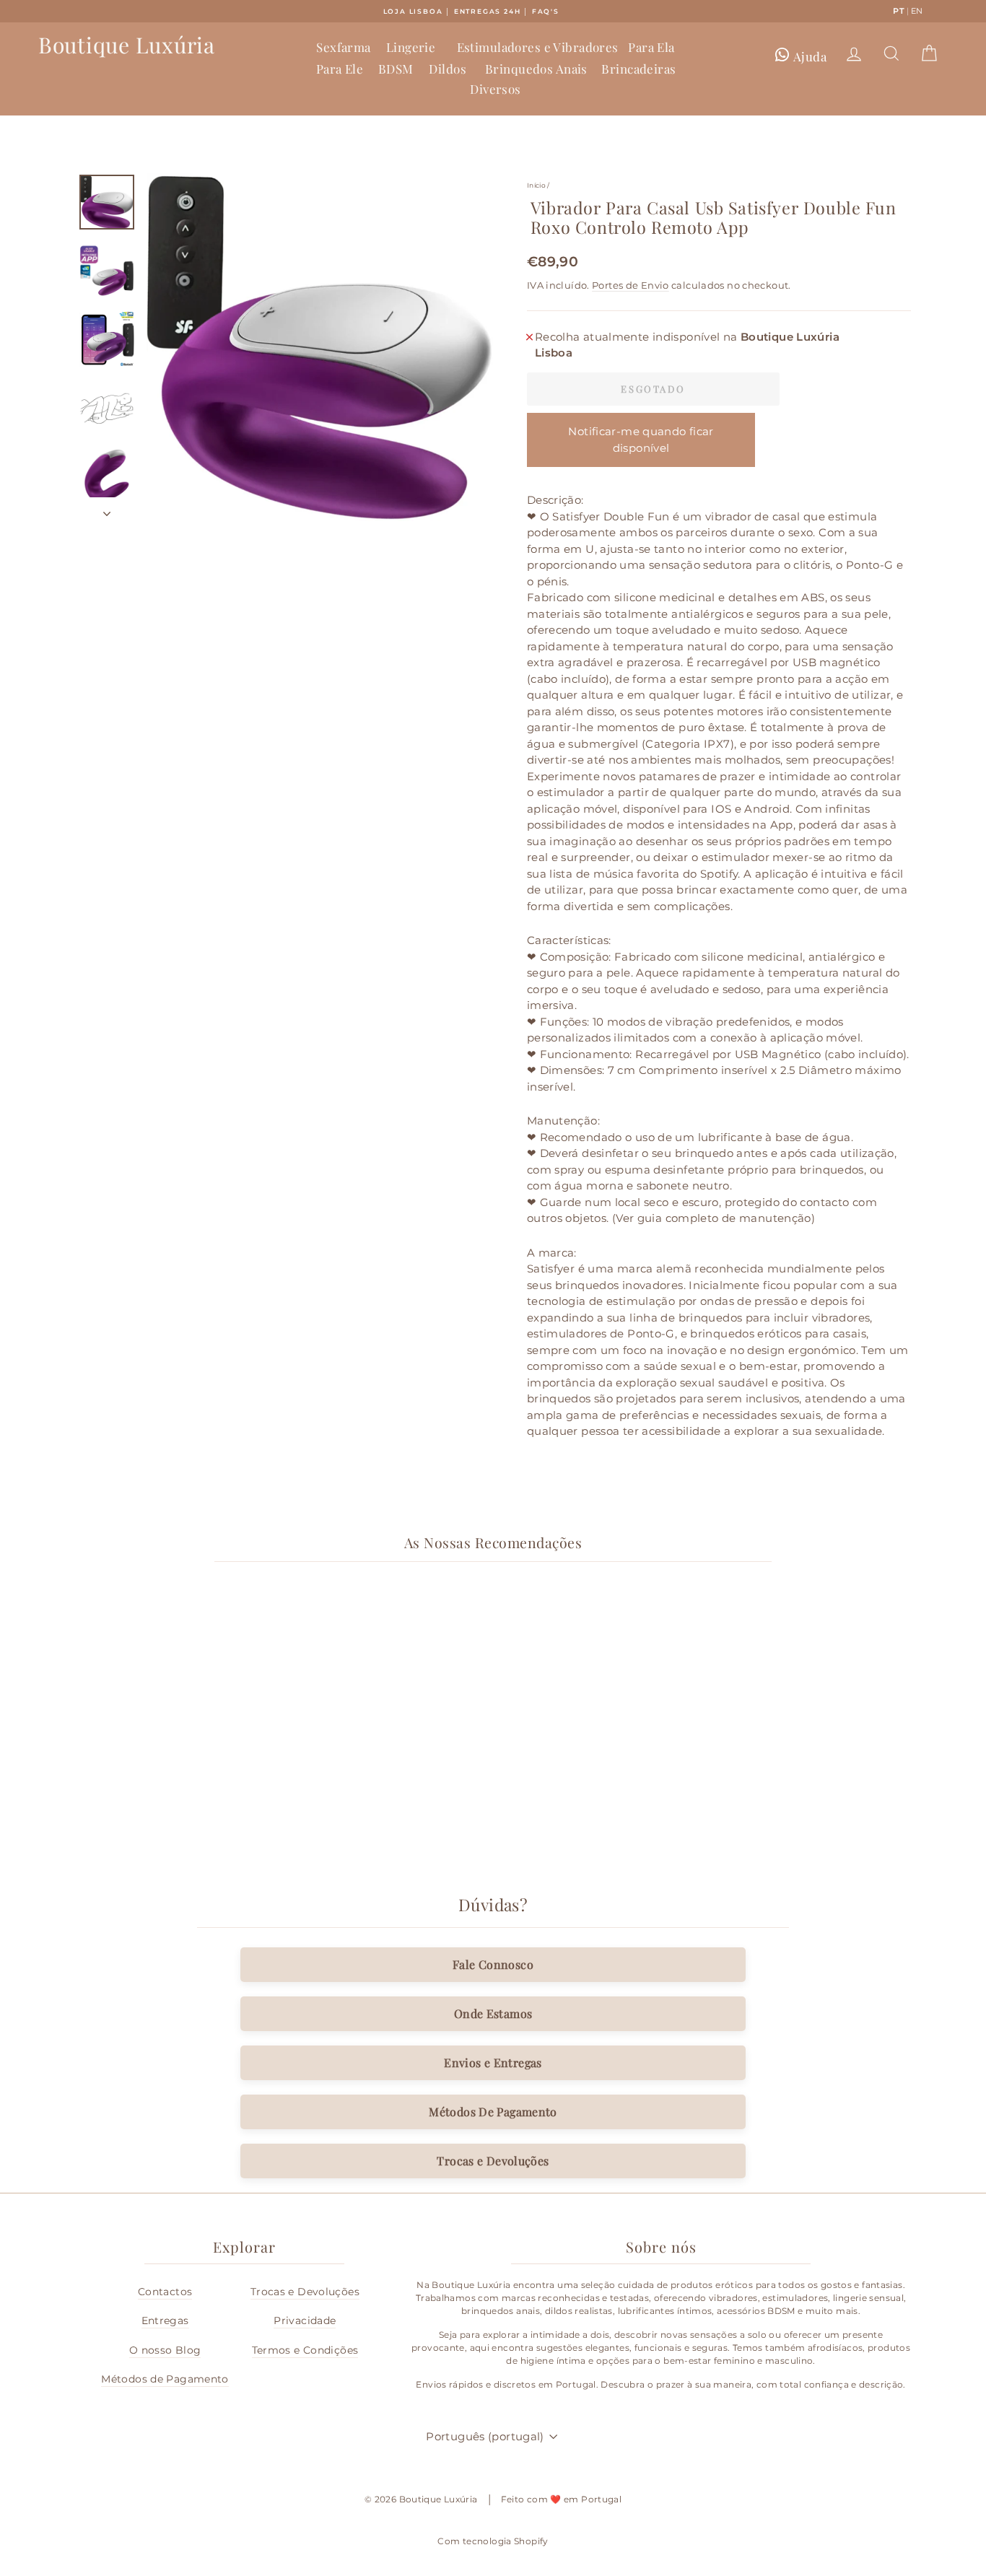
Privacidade (305, 2320)
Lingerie (411, 47)
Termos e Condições (305, 2350)
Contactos (165, 2292)
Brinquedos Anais (536, 69)
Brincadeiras (638, 69)
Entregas (165, 2320)
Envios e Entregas (493, 2062)
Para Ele (340, 69)
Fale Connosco (493, 1964)
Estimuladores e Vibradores (538, 47)
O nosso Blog (165, 2350)
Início (536, 185)
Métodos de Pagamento (165, 2379)
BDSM (396, 69)
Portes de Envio (631, 285)
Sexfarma (343, 47)
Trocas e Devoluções (493, 2161)
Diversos (495, 89)
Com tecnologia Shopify (493, 2541)
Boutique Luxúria (127, 45)
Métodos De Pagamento (493, 2112)
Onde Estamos (493, 2013)
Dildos (448, 69)
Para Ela (651, 47)
